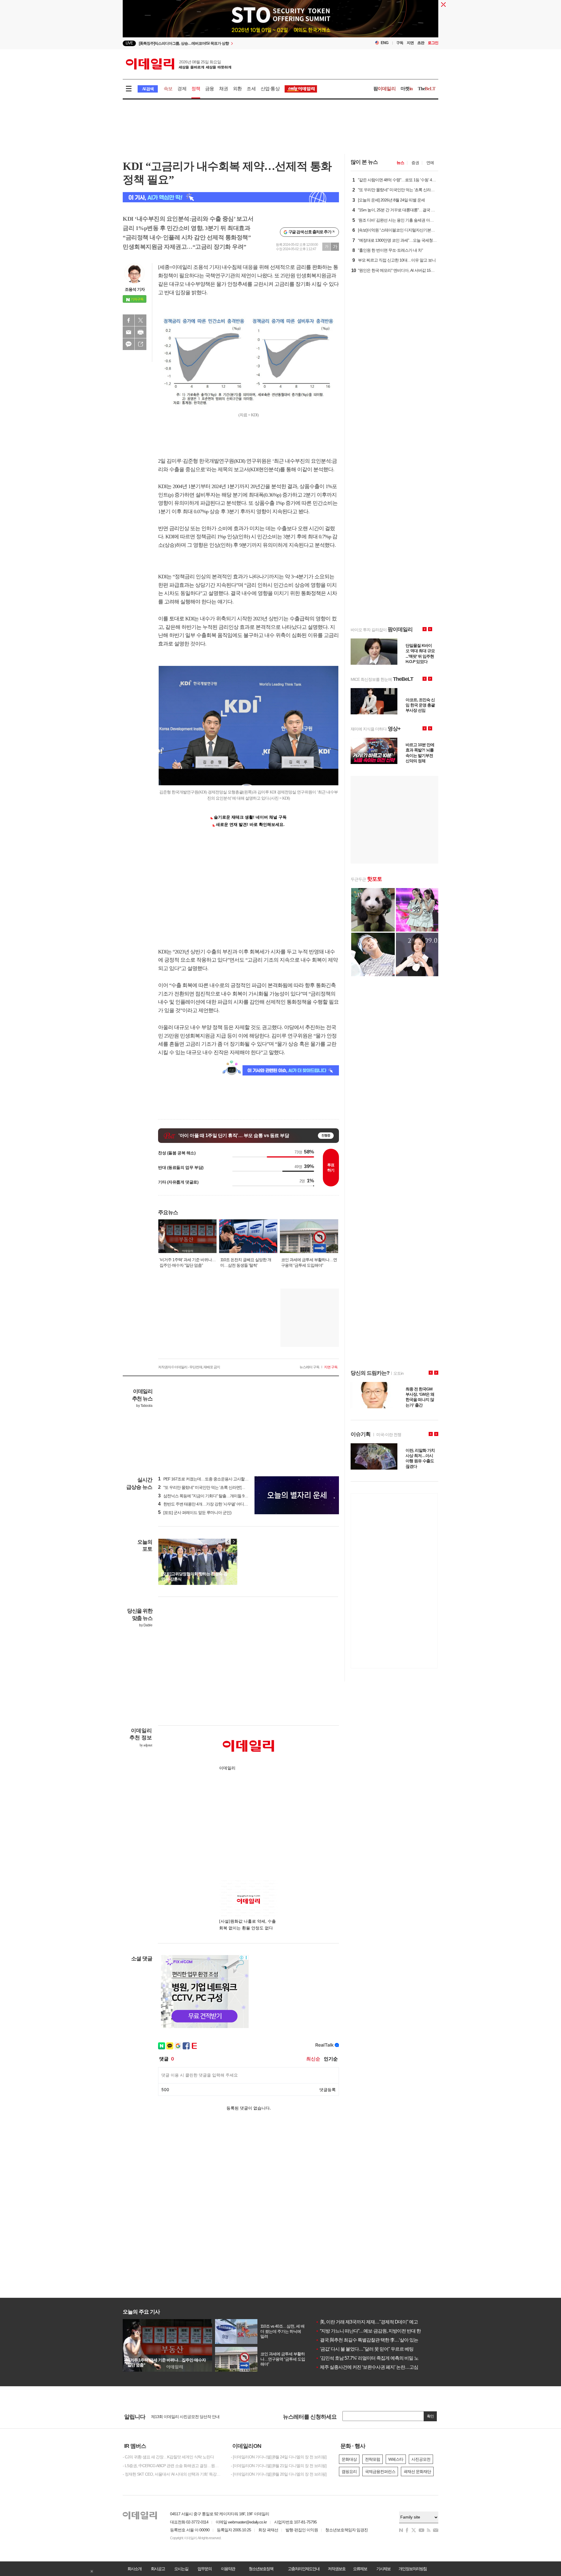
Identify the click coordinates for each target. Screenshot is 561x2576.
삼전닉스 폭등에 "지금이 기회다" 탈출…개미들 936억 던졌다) (212, 1496)
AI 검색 (148, 89)
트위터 (141, 320)
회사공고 (158, 2569)
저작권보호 (337, 2569)
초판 (421, 43)
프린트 (141, 332)
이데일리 (179, 64)
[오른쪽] (234, 1542)
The (427, 89)
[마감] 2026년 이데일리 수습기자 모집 (182, 2416)
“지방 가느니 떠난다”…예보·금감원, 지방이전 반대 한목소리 (375, 2331)
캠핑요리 (349, 2471)
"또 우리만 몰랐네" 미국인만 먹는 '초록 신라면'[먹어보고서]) (210, 1487)
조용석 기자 (135, 289)
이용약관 (228, 2569)
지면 (410, 43)
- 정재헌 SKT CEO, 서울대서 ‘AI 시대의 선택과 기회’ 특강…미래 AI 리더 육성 (172, 2474)
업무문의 (205, 2569)
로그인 (433, 43)
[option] (280, 21)
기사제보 (383, 2569)
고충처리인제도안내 (304, 2569)
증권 (415, 163)
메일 (129, 332)
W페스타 (396, 2459)
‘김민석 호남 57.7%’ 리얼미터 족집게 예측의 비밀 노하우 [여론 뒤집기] (384, 2358)
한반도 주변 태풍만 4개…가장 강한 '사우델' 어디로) (204, 1504)
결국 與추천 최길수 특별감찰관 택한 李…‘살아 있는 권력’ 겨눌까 (379, 2340)
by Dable (146, 1625)
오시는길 (181, 2569)
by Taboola (144, 1406)
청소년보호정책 (261, 2569)
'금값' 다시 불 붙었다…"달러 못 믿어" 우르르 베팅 (365, 2349)
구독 (400, 43)
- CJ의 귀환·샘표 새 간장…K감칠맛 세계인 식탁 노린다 (168, 2457)
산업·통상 (270, 89)
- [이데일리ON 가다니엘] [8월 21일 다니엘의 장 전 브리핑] (279, 2466)
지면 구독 (331, 1367)
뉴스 (400, 163)
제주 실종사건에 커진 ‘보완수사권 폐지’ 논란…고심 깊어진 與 (376, 2367)
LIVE (129, 43)
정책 (196, 89)
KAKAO (129, 344)
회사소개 (134, 2569)
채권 (224, 89)
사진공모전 (421, 2459)
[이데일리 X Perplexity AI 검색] (231, 197)
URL (141, 344)
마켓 (407, 89)
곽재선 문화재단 (417, 2471)
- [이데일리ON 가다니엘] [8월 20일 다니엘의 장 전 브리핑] (279, 2474)
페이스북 (129, 320)
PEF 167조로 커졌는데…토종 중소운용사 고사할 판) (204, 1479)
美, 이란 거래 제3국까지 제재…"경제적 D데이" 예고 (367, 2322)
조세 (251, 89)
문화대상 (349, 2459)
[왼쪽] (228, 1542)
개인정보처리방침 (413, 2569)
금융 (209, 89)
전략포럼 (373, 2459)
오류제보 (360, 2569)
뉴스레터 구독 (309, 1367)
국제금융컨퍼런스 (380, 2471)
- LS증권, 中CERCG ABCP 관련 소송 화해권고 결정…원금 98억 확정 (172, 2466)
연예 (430, 163)
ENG (385, 43)
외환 (237, 89)
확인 (430, 2416)
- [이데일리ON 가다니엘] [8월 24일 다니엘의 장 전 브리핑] (279, 2457)
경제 (182, 89)
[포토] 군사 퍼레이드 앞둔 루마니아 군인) (195, 1512)
